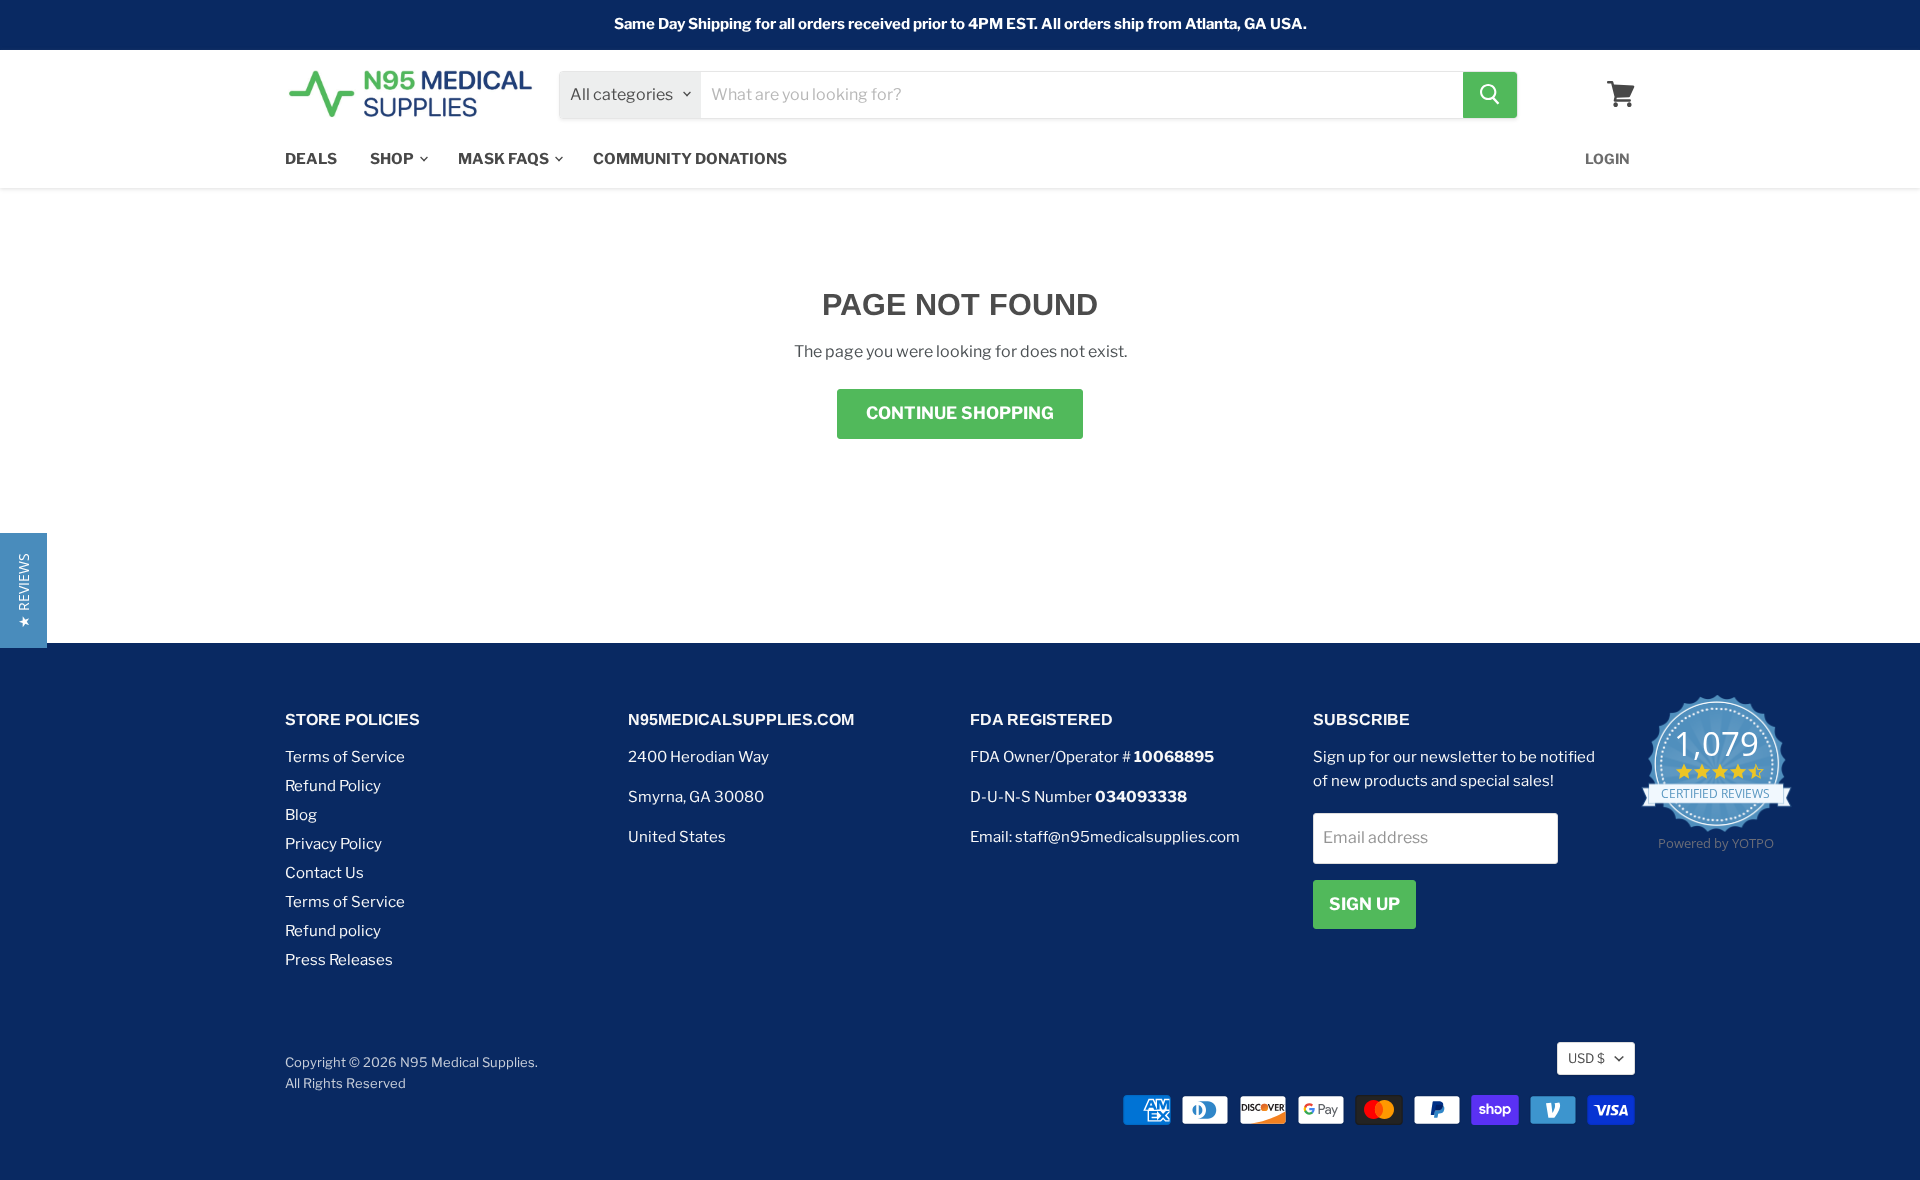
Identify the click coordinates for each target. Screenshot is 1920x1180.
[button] (23, 590)
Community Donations (690, 158)
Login (1607, 157)
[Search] (1490, 94)
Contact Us (324, 873)
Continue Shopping (960, 413)
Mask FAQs (505, 158)
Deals (311, 158)
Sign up (1364, 904)
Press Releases (339, 960)
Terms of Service (345, 757)
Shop (393, 158)
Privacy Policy (333, 844)
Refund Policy (333, 786)
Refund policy (333, 931)
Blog (301, 815)
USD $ (1586, 1058)
